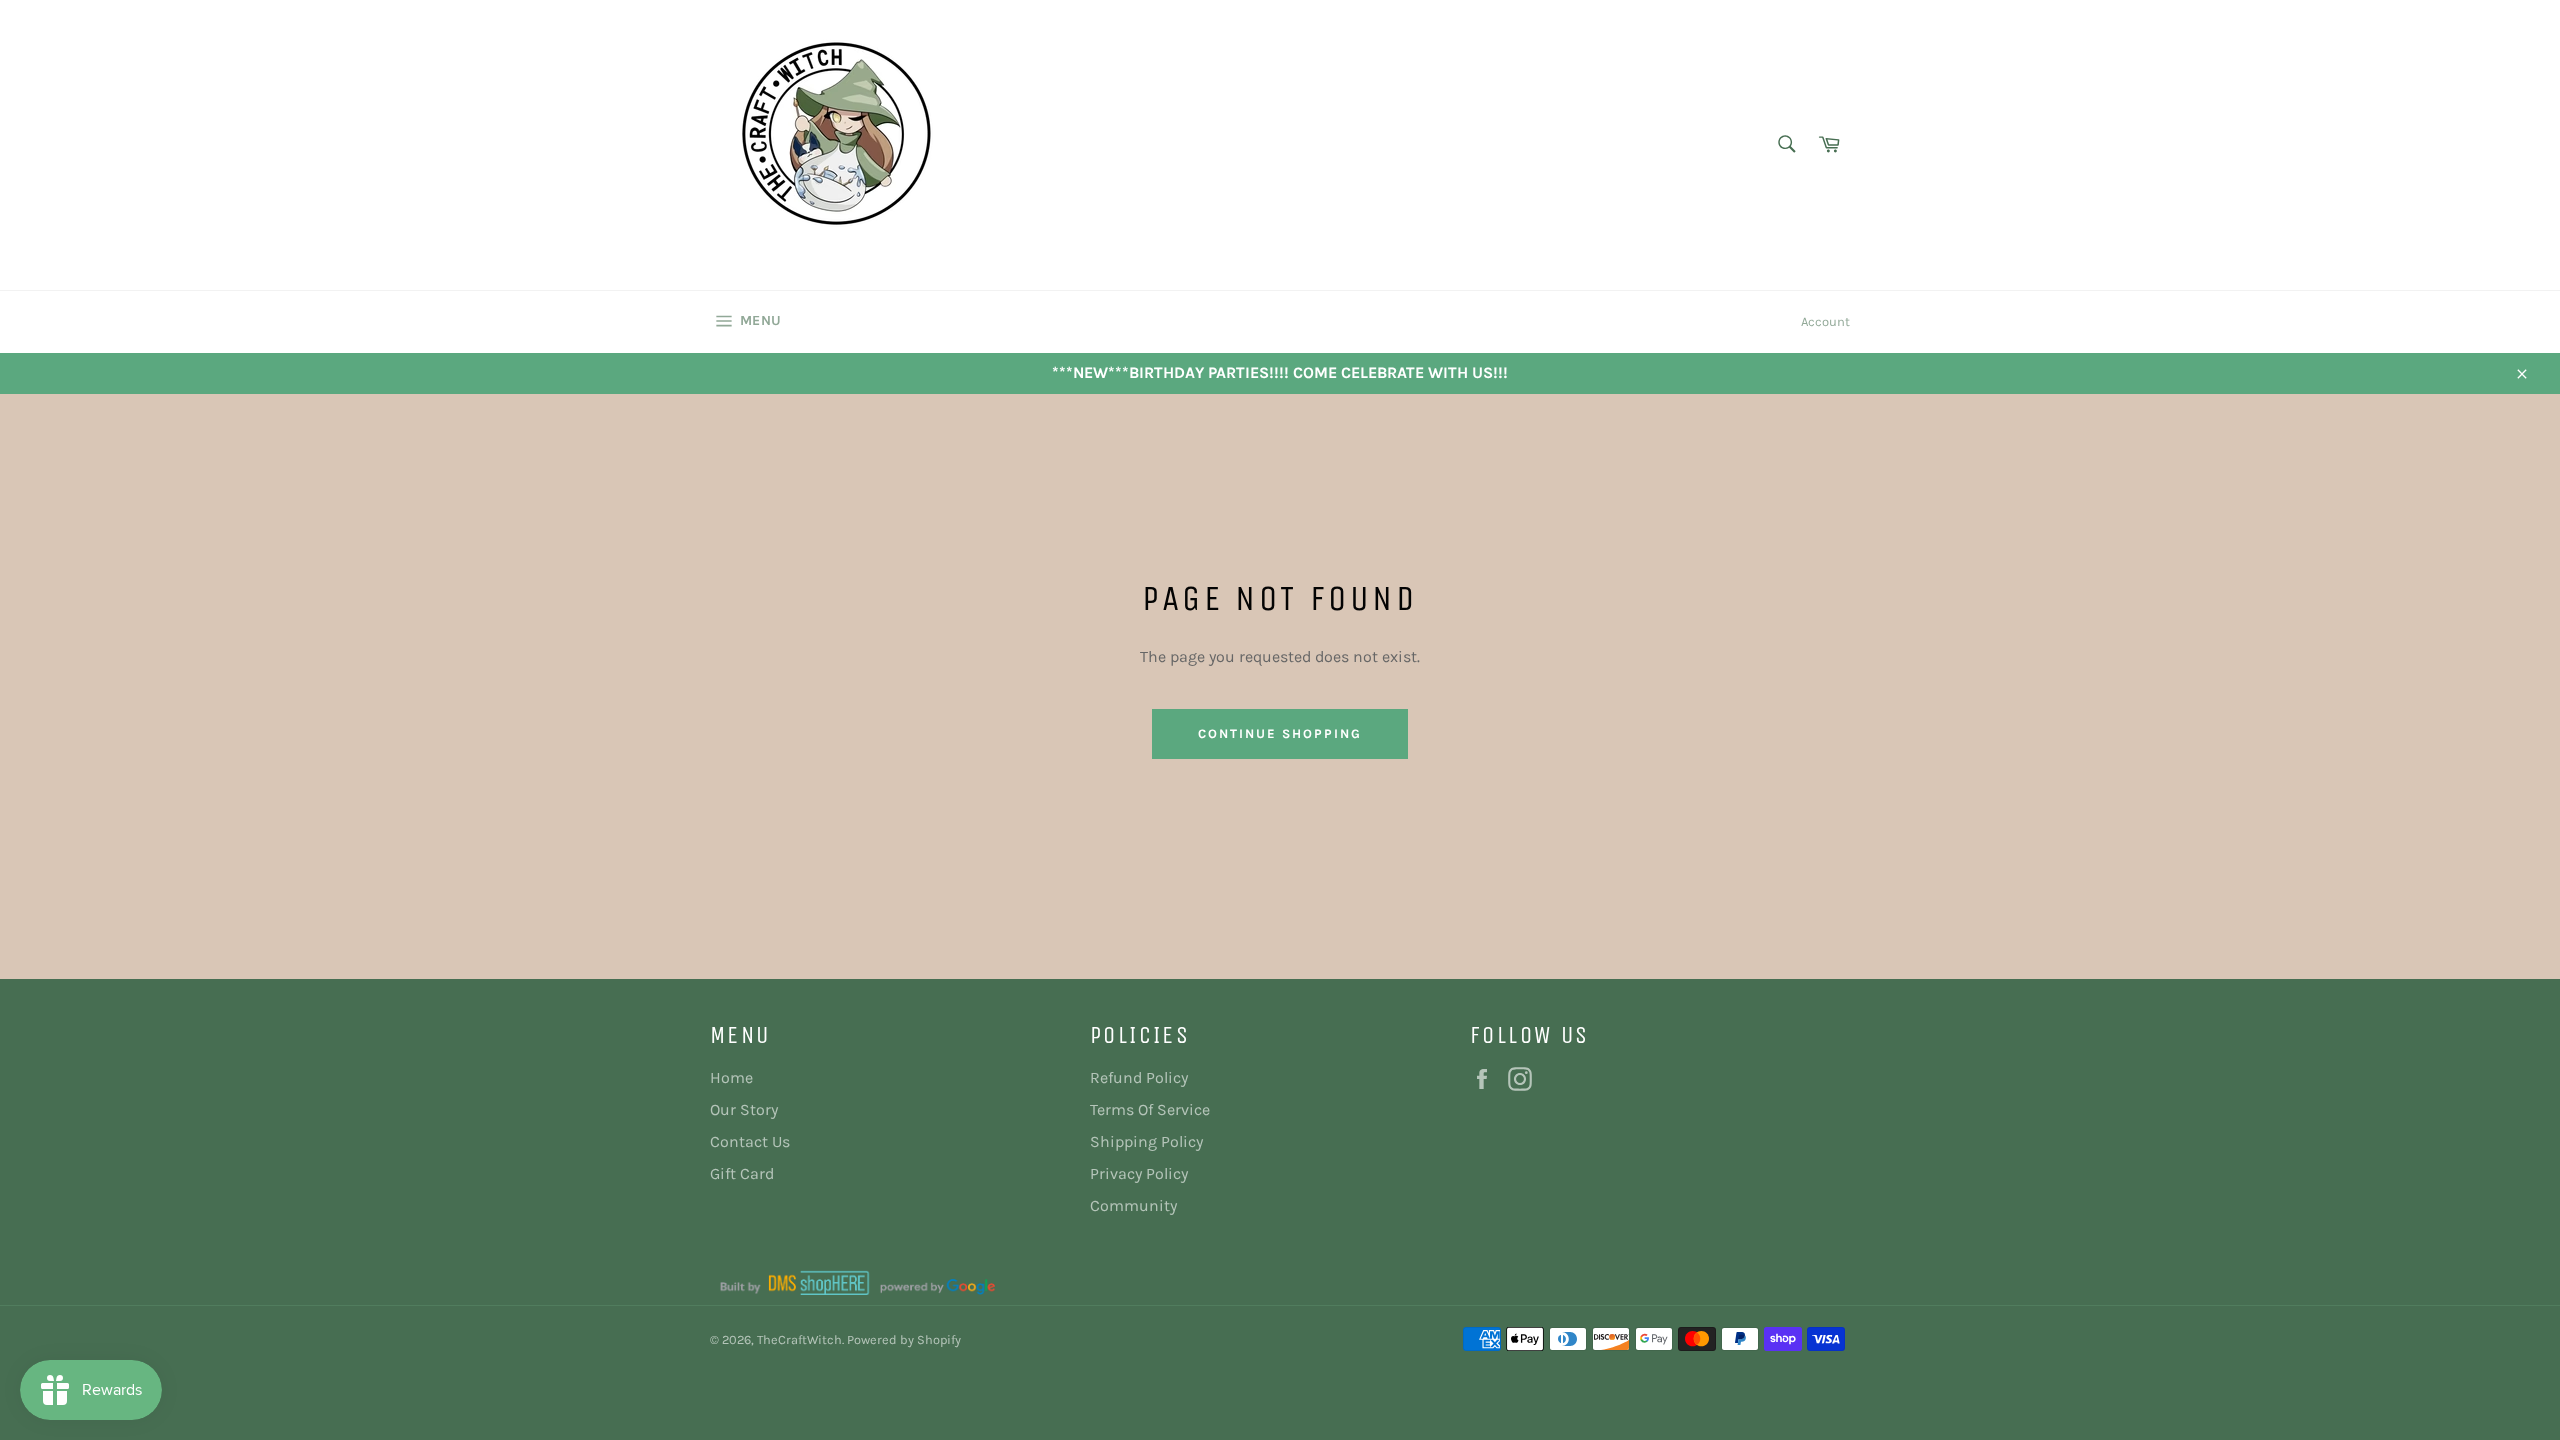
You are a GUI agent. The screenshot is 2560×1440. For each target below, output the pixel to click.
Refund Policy (1139, 1077)
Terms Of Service (1150, 1109)
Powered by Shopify (904, 1339)
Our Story (744, 1109)
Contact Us (750, 1141)
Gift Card (742, 1173)
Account (1825, 321)
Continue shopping (1279, 733)
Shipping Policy (1146, 1141)
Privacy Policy (1139, 1173)
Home (731, 1077)
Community (1133, 1205)
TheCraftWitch (799, 1339)
